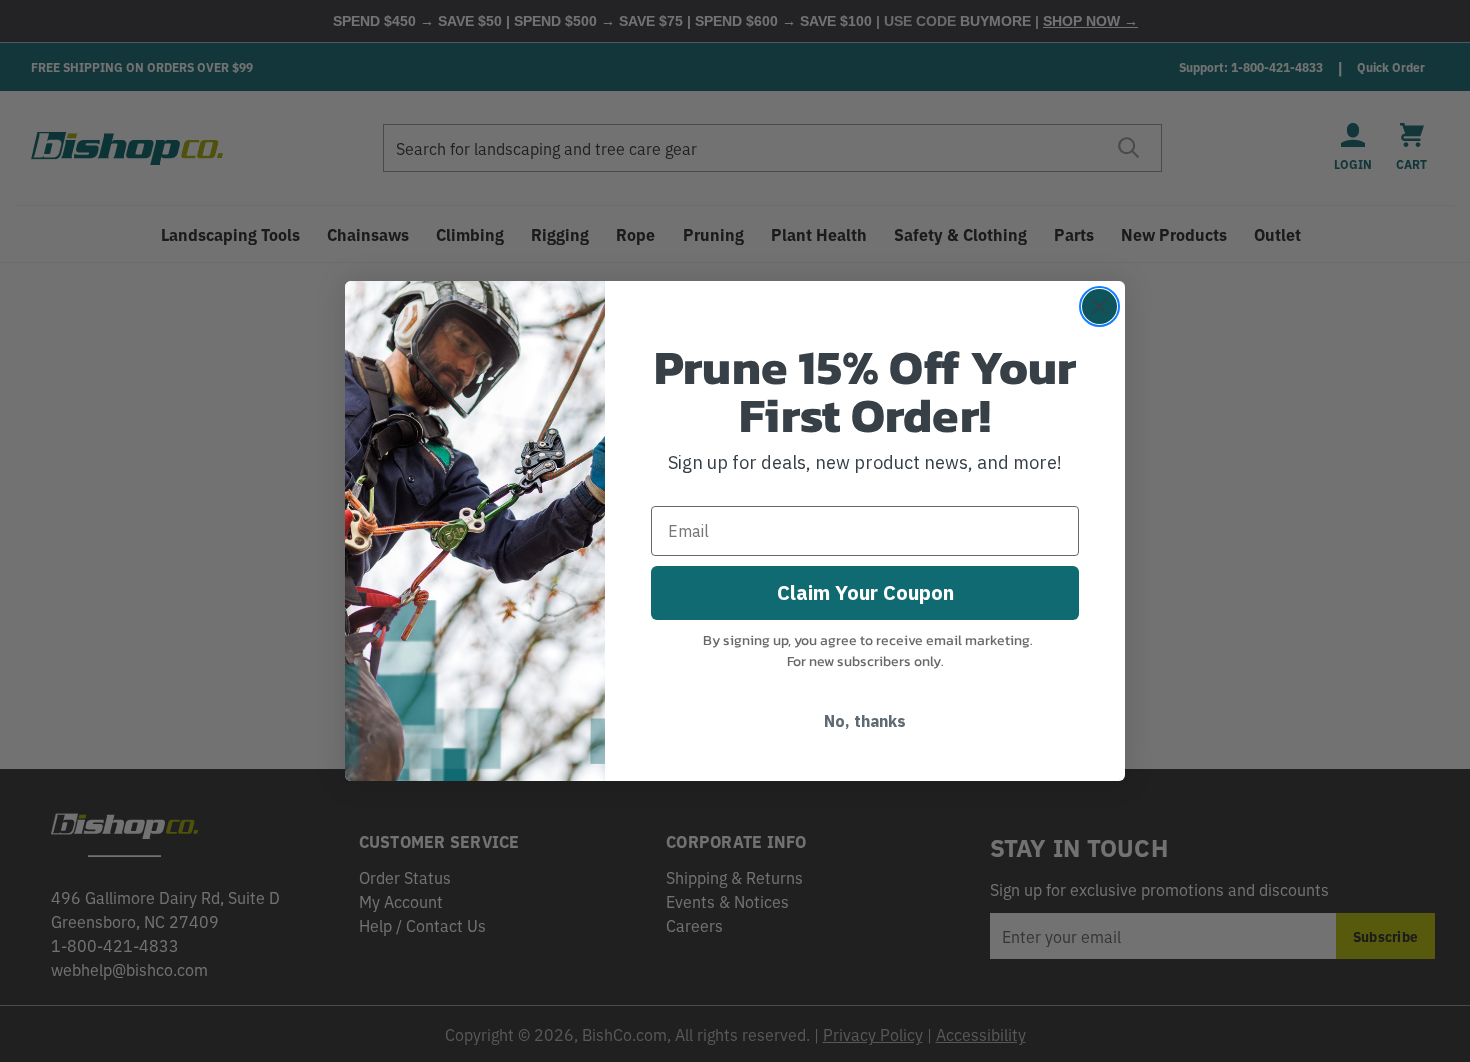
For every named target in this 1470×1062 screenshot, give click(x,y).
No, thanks (865, 721)
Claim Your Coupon (865, 592)
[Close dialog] (1099, 306)
